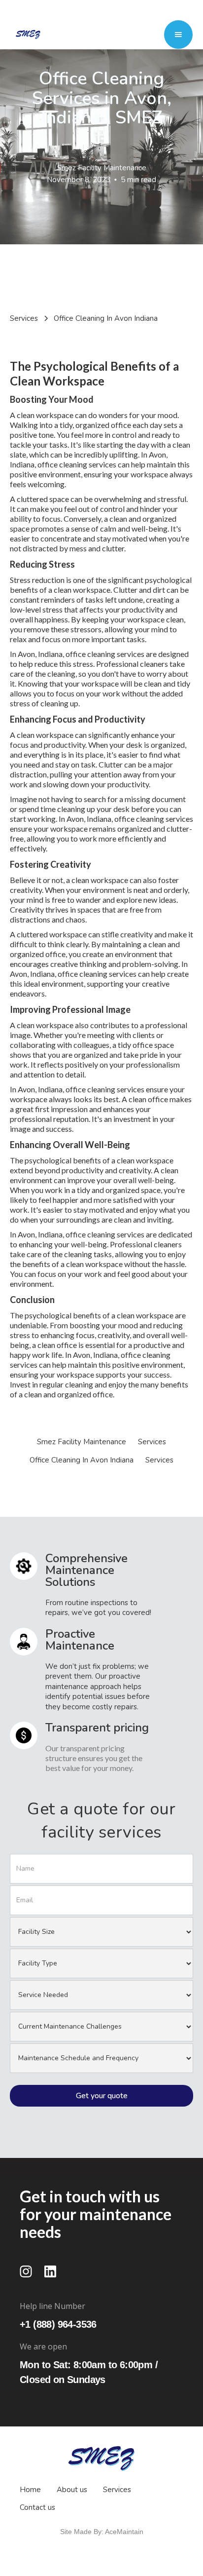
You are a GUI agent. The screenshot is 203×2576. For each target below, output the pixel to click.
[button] (178, 35)
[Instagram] (26, 2271)
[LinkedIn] (50, 2271)
